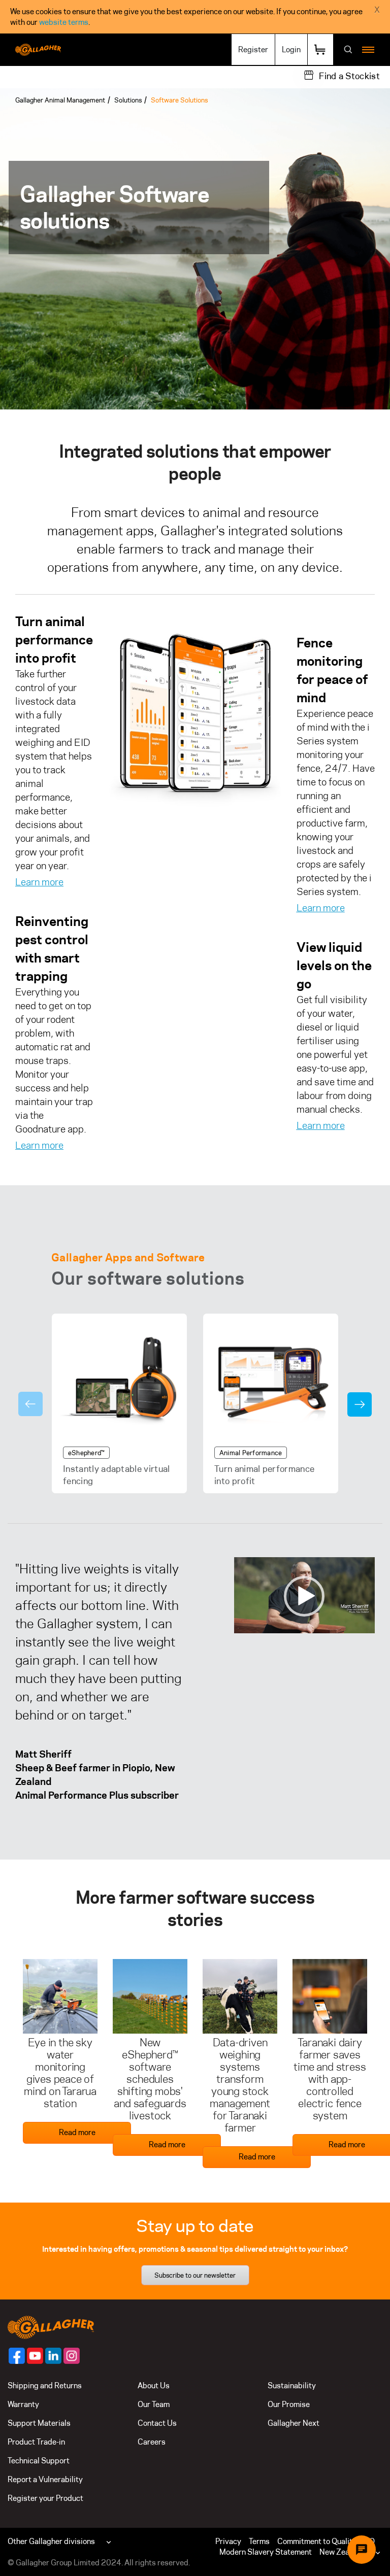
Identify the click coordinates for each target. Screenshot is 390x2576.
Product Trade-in (36, 2442)
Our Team (154, 2404)
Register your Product (45, 2498)
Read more (77, 2132)
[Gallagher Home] (51, 2327)
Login (291, 49)
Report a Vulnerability (45, 2479)
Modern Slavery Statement (266, 2552)
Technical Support (39, 2461)
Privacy (228, 2541)
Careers (152, 2442)
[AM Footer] (17, 2356)
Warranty (23, 2404)
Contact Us (157, 2423)
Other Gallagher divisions (51, 2541)
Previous (30, 1404)
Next (360, 1404)
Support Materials (39, 2423)
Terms (259, 2541)
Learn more (39, 882)
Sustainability (292, 2385)
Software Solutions (179, 100)
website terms (64, 22)
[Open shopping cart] (320, 49)
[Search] (348, 50)
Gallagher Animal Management (60, 100)
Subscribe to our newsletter (195, 2275)
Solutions (128, 100)
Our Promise (289, 2404)
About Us (154, 2385)
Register (253, 49)
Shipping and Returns (45, 2385)
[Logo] (38, 50)
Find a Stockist (349, 76)
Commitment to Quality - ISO (326, 2541)
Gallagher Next (294, 2423)
